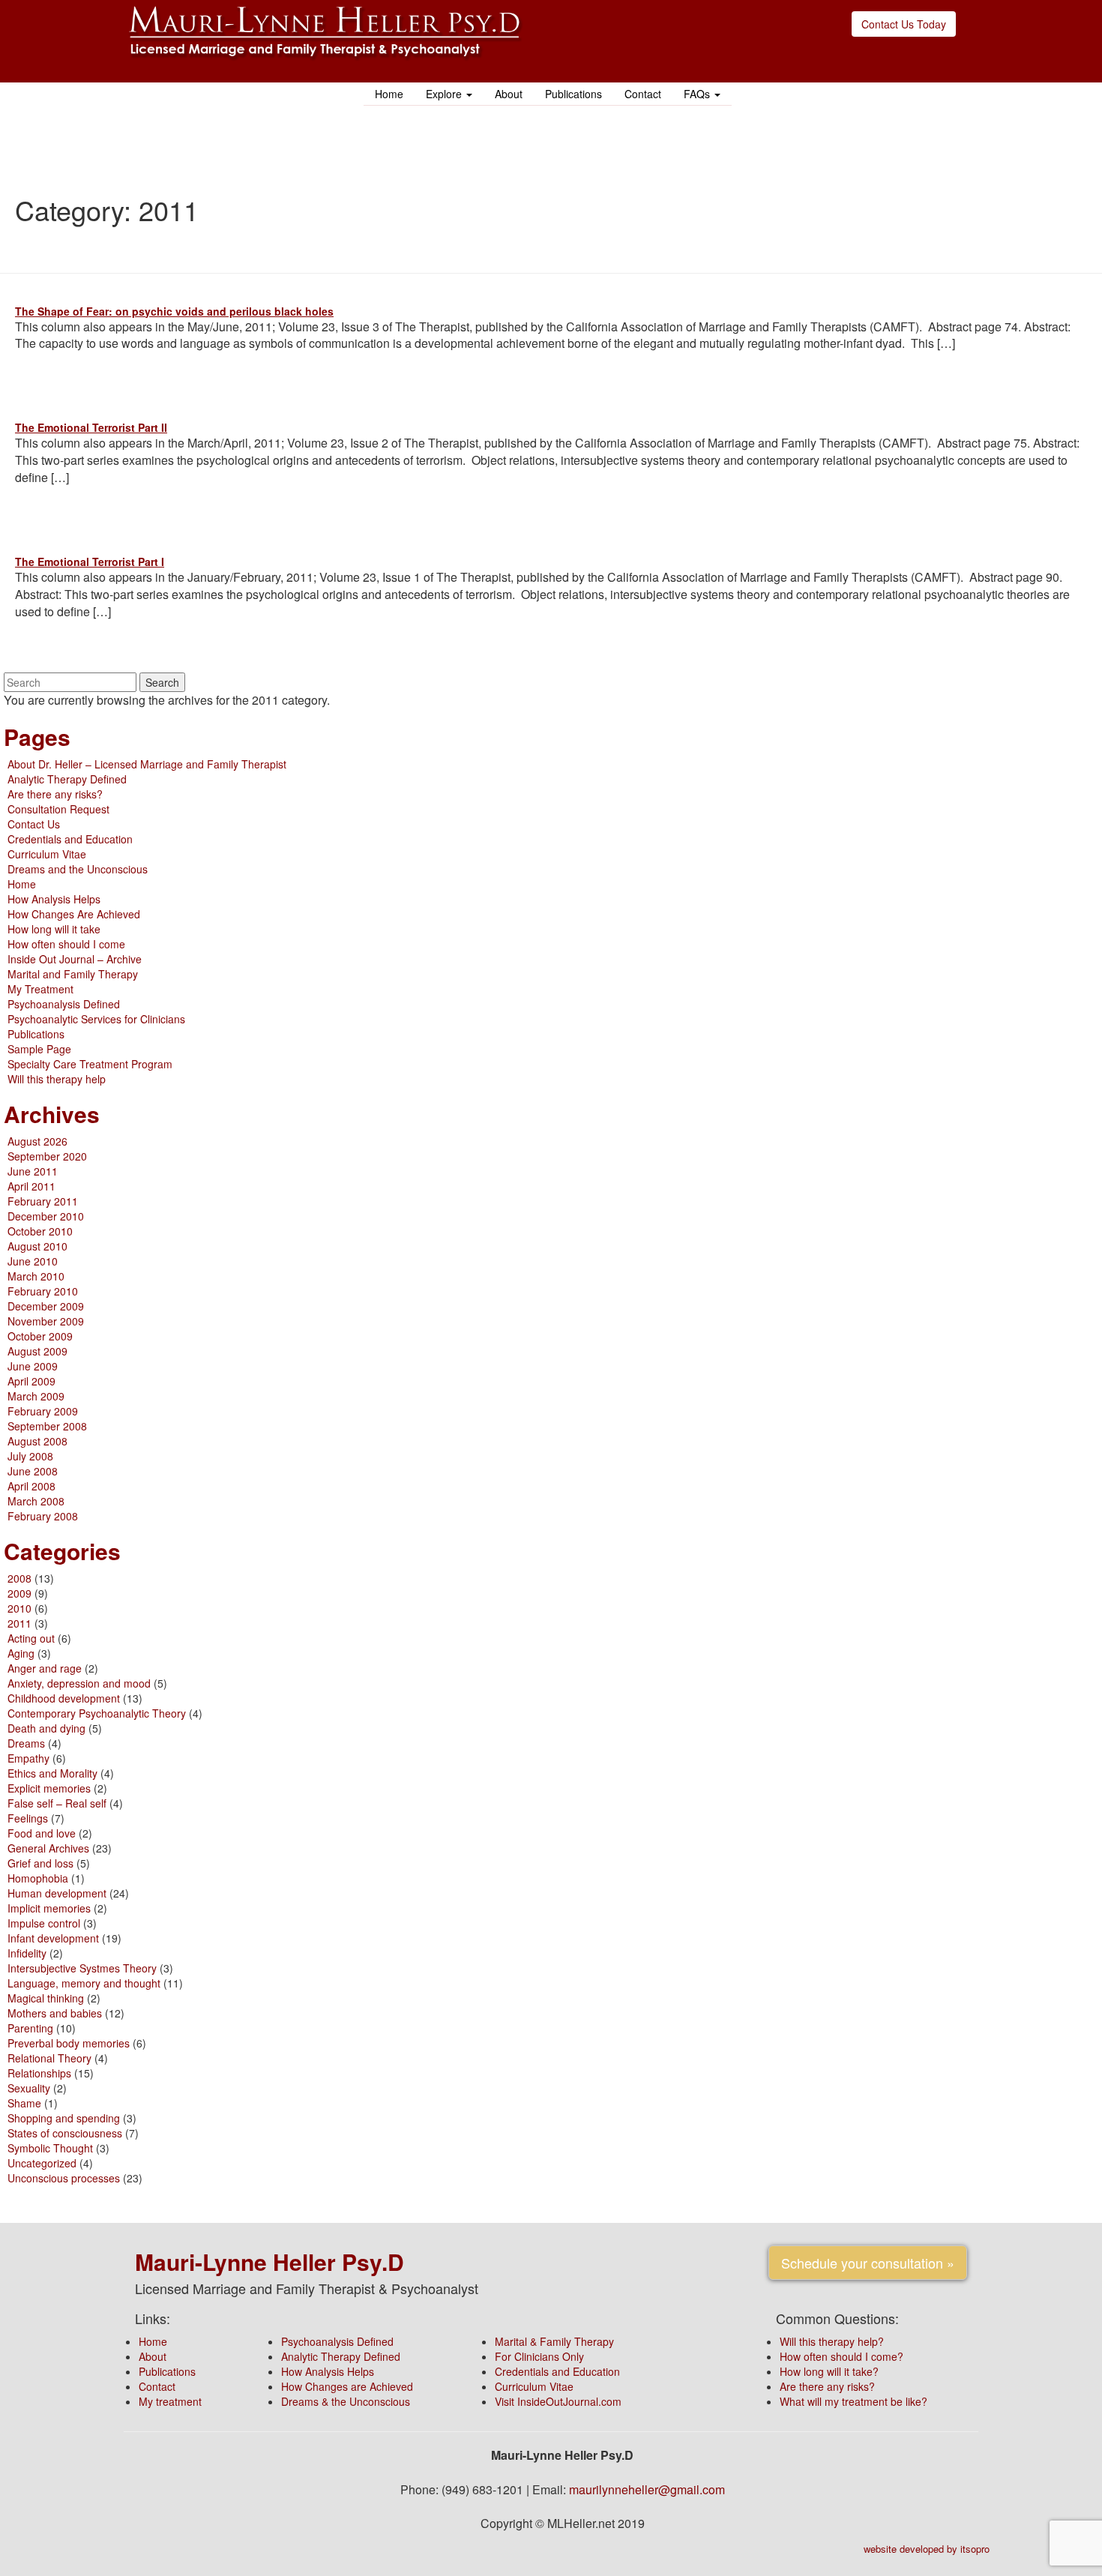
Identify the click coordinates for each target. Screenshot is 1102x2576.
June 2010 (33, 1261)
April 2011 (31, 1186)
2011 (19, 1623)
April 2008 (31, 1486)
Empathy (28, 1758)
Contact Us (34, 824)
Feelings (28, 1818)
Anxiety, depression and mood (79, 1683)
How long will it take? (829, 2371)
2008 (19, 1578)
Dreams (26, 1743)
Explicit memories (49, 1788)
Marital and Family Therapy (73, 974)
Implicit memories (49, 1908)
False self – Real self (57, 1803)
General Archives (48, 1848)
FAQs (698, 94)
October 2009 (40, 1336)
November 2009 (46, 1321)
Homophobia (38, 1878)
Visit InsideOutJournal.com (558, 2401)
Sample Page (39, 1049)
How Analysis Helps (54, 899)
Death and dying (46, 1728)
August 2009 (37, 1351)
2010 (19, 1608)
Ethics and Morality (52, 1773)
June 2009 (33, 1366)
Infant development (53, 1938)
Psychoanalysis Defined (64, 1004)
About (509, 94)
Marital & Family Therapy (554, 2341)
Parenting (30, 2028)
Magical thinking (46, 1998)
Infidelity (27, 1953)
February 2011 (43, 1201)
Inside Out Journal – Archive (75, 959)
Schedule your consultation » (868, 2263)
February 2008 (43, 1516)
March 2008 (36, 1501)
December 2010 (46, 1216)
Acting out (31, 1638)
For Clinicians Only (539, 2356)
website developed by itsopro (927, 2549)
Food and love (42, 1833)
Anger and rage (45, 1668)
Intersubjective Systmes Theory (82, 1968)
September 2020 (47, 1156)
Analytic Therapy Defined (67, 779)
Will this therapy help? (832, 2341)
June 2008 (33, 1471)
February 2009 (43, 1411)
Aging (21, 1653)
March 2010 (36, 1276)
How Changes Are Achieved (74, 914)
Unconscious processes (64, 2178)
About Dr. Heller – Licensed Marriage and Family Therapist (147, 764)
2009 (19, 1593)
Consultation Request (58, 809)
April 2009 (31, 1381)
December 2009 (46, 1306)
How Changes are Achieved (347, 2386)
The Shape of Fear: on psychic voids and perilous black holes (174, 311)
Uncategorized (42, 2163)
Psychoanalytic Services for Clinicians (96, 1019)
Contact (643, 94)
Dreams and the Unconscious (78, 869)
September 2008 (47, 1426)
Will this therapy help (57, 1079)
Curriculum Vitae (47, 854)
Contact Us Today (904, 24)
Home (389, 94)
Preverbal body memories (69, 2043)
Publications (573, 94)
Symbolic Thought (50, 2148)
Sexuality (29, 2088)
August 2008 (37, 1441)
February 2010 (43, 1291)
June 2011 (33, 1171)
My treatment (170, 2401)
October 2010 (40, 1231)
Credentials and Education (70, 839)
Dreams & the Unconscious (346, 2401)
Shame (24, 2103)
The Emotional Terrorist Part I (90, 562)
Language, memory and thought (84, 1983)
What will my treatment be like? (853, 2401)
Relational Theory (49, 2058)
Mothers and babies (55, 2013)
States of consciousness (65, 2133)
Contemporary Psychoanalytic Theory (97, 1713)
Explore (445, 94)
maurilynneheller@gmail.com (647, 2489)
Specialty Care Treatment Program (90, 1064)
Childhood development (64, 1698)
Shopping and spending (64, 2118)
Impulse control (44, 1923)
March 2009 (36, 1396)
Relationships (39, 2073)
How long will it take (54, 929)
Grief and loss (40, 1863)
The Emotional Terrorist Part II (91, 427)
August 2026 (37, 1141)
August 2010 (37, 1246)
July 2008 (30, 1456)
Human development (57, 1893)
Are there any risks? (55, 794)
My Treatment (40, 989)
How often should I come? (841, 2356)
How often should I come (66, 944)
